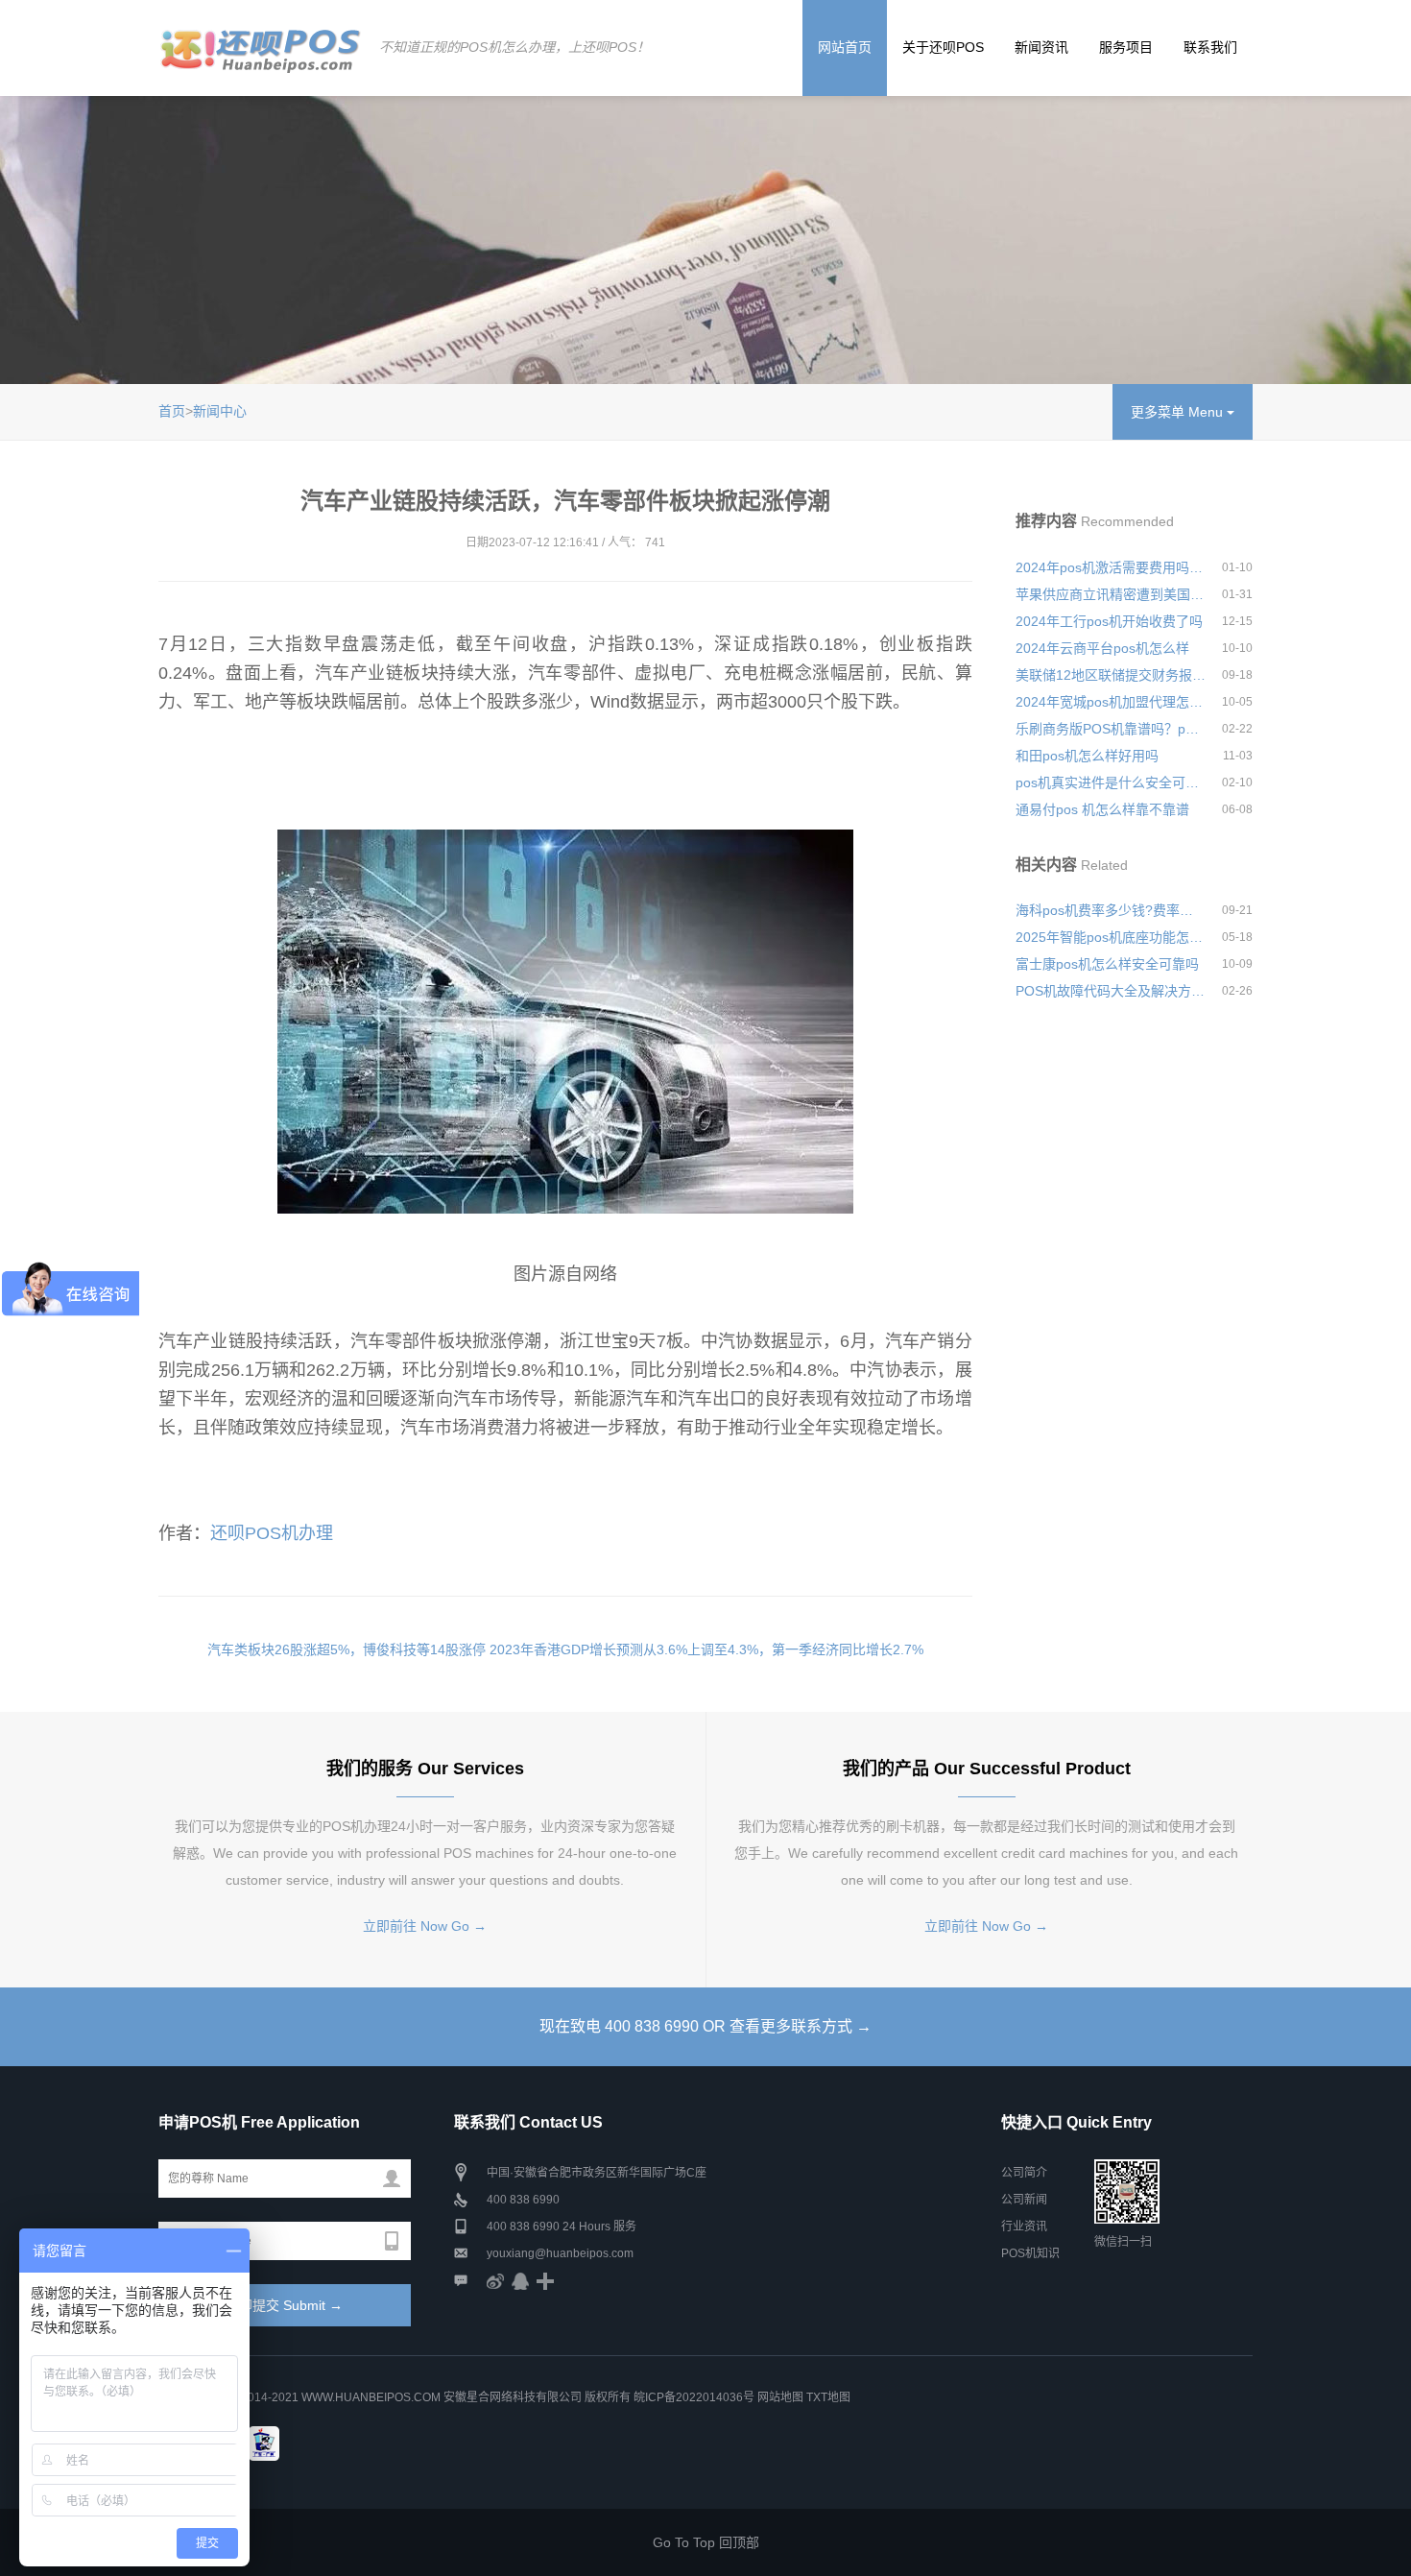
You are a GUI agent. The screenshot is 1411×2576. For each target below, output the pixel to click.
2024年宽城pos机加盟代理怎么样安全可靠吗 (1111, 702)
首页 (172, 411)
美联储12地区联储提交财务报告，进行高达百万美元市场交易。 (1111, 675)
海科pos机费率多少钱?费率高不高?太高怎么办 (1111, 910)
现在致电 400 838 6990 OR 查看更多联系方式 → (705, 2026)
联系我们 (1210, 47)
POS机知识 (1030, 2253)
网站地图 (780, 2397)
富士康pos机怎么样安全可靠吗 (1107, 964)
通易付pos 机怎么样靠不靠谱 (1102, 809)
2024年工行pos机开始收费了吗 (1109, 621)
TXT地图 (828, 2397)
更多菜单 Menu (1179, 412)
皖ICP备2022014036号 (695, 2397)
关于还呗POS (943, 47)
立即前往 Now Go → (425, 1926)
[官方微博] (495, 2280)
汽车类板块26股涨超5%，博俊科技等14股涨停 (347, 1649)
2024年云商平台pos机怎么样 (1102, 648)
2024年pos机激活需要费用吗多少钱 (1111, 567)
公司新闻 (1024, 2200)
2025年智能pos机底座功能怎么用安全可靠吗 (1111, 937)
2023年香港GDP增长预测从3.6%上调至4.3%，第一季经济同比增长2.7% (706, 1649)
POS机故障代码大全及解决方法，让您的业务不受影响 (1111, 991)
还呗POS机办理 (272, 1533)
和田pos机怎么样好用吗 (1087, 756)
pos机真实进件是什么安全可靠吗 (1111, 782)
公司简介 (1024, 2173)
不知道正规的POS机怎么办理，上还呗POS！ (514, 47)
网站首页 (845, 47)
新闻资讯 (1041, 47)
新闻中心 (220, 411)
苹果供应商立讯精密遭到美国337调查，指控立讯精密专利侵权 (1111, 594)
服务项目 (1126, 47)
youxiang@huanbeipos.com (560, 2253)
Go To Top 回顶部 (706, 2542)
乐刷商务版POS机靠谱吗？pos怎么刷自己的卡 (1111, 729)
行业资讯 (1024, 2227)
